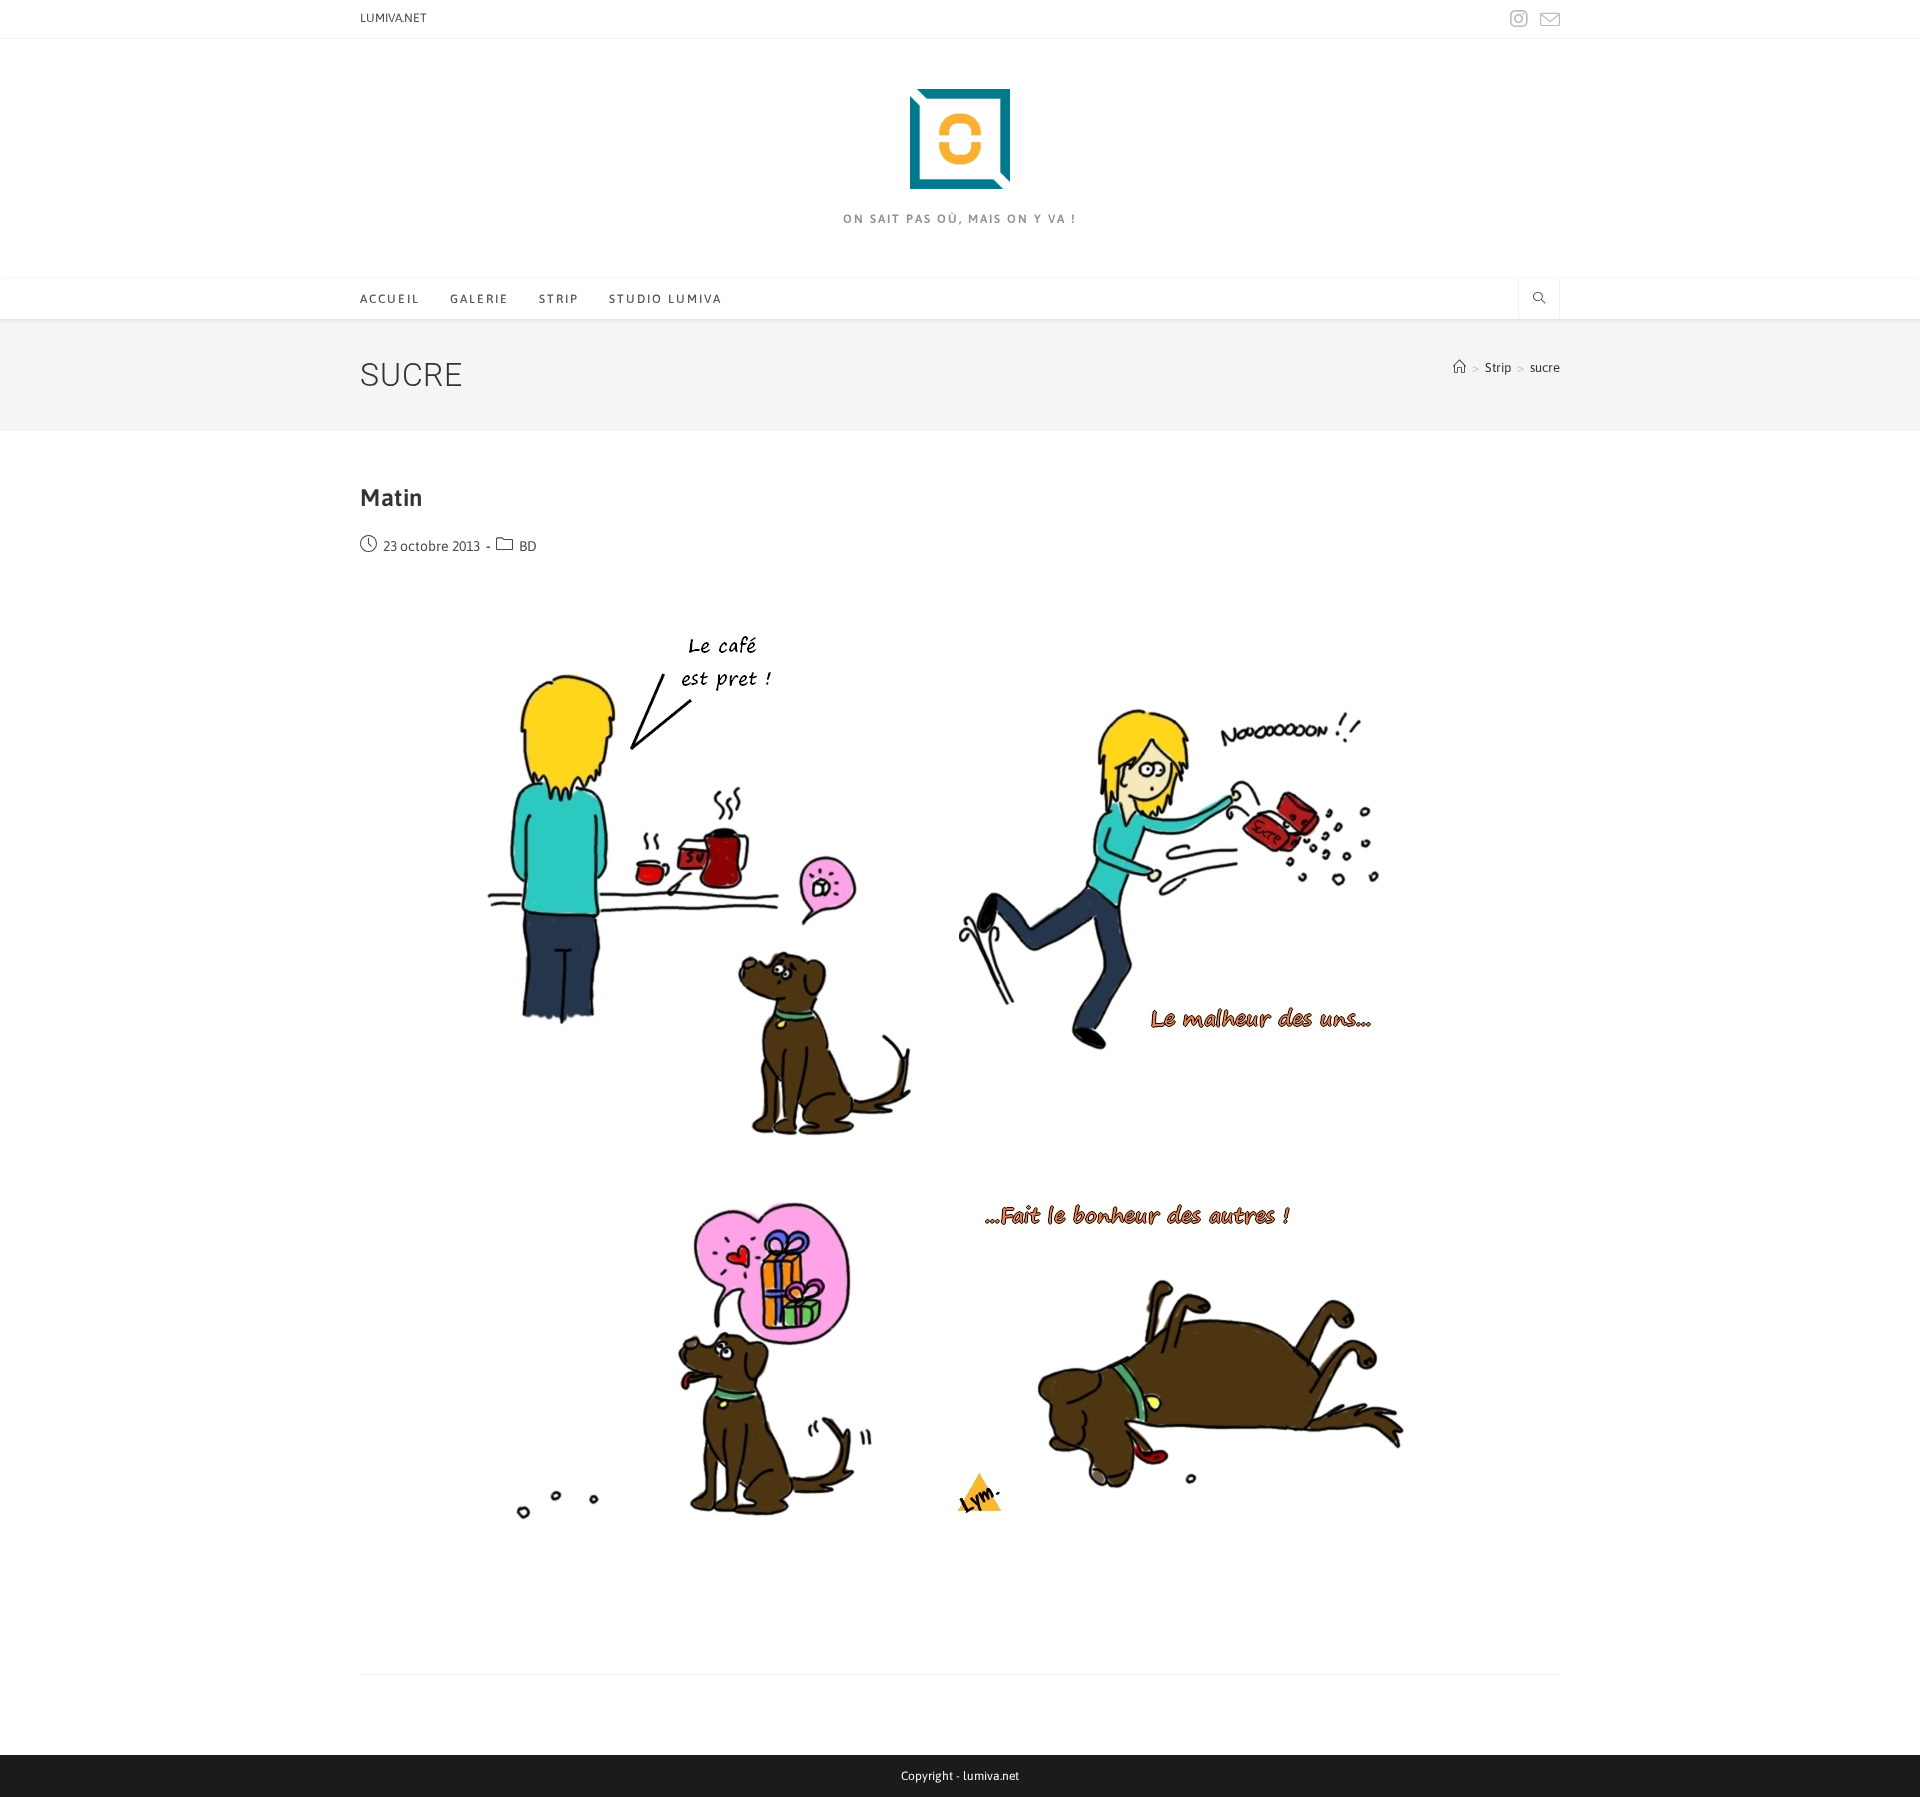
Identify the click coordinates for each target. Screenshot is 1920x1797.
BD (528, 546)
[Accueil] (1459, 367)
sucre (1545, 367)
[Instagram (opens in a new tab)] (1519, 19)
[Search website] (1539, 300)
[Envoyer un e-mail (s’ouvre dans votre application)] (1547, 20)
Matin (391, 497)
